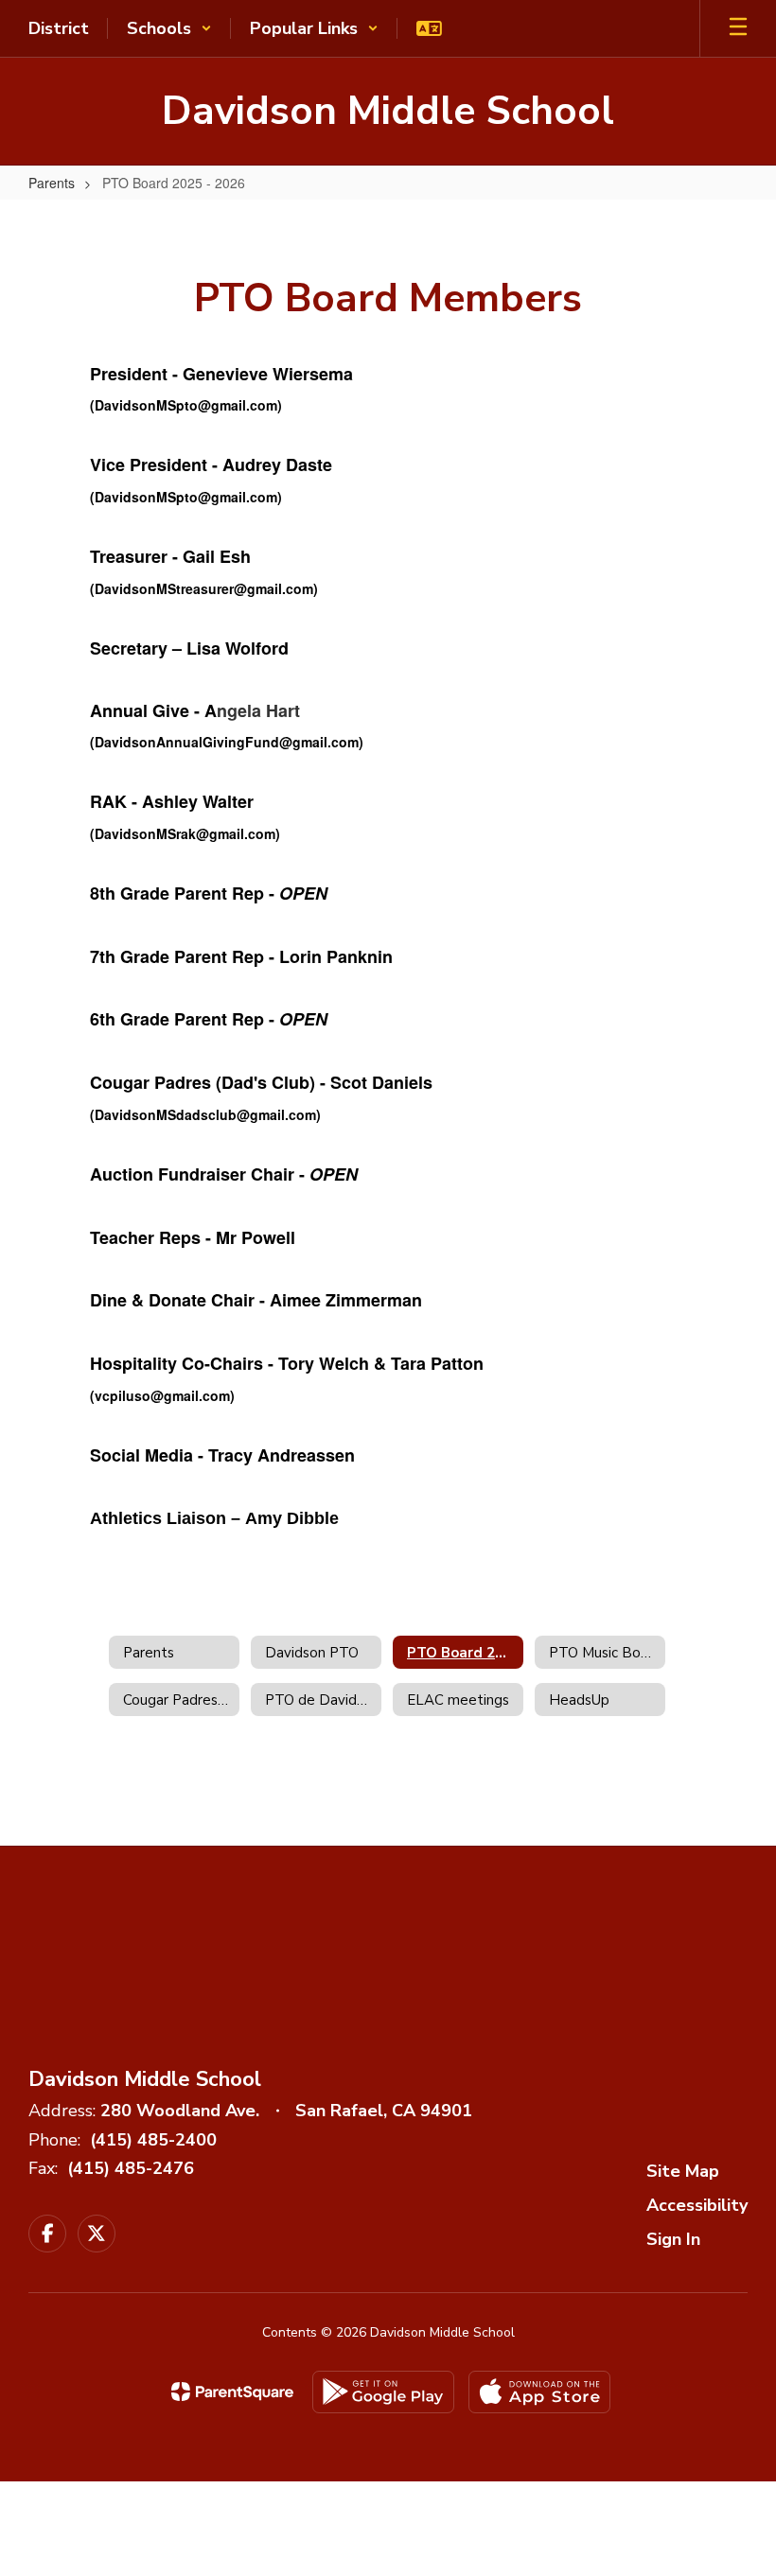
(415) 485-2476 (131, 2168)
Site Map (683, 2171)
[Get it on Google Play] (383, 2392)
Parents (52, 183)
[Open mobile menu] (738, 28)
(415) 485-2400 (153, 2140)
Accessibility (697, 2205)
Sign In (673, 2239)
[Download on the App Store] (539, 2392)
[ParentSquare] (232, 2392)
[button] (169, 28)
